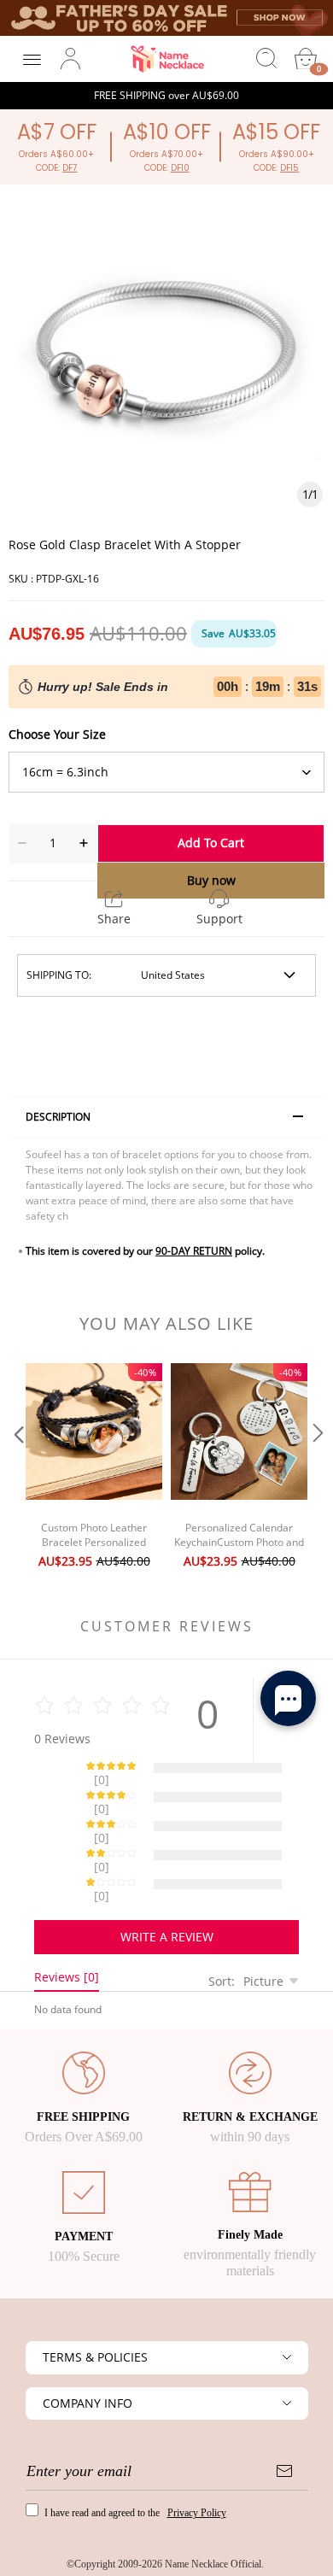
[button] (17, 1468)
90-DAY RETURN (194, 1251)
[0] (306, 59)
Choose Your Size (57, 734)
